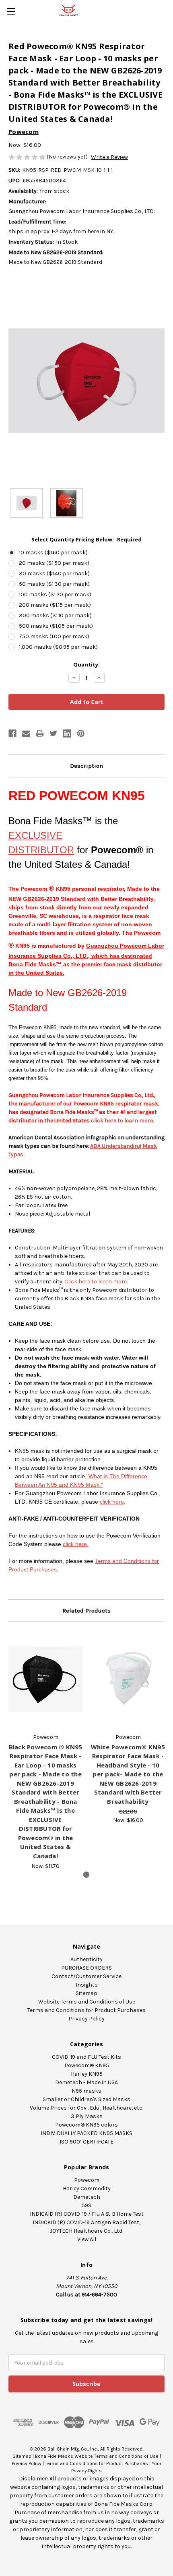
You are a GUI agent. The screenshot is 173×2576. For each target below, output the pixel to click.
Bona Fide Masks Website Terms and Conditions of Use (97, 2456)
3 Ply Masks (87, 2116)
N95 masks (86, 2091)
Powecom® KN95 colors (86, 2125)
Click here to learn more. (96, 1282)
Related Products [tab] (86, 1611)
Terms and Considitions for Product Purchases (97, 2463)
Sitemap (86, 1993)
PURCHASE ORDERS (86, 1968)
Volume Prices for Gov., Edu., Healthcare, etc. (86, 2108)
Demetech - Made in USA (86, 2082)
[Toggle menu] (11, 11)
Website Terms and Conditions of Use (87, 2002)
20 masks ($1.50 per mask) (54, 563)
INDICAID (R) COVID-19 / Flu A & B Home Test (87, 2214)
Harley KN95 (87, 2074)
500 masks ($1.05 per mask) (56, 626)
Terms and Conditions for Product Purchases (86, 2010)
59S (86, 2205)
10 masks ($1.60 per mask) (53, 553)
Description (86, 766)
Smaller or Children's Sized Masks (86, 2099)
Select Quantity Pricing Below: (86, 539)
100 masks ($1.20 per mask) (55, 594)
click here (112, 1502)
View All (87, 2239)
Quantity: (86, 664)
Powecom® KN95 (87, 2065)
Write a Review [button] (109, 157)
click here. (76, 1544)
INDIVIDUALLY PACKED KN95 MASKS (86, 2133)
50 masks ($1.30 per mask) (54, 584)
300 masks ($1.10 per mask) (55, 615)
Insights (87, 1985)
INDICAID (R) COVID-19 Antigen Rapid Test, (86, 2222)
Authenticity (86, 1959)
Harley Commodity (87, 2188)
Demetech (87, 2197)
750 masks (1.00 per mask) (54, 636)
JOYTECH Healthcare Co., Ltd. (86, 2231)
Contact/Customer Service (86, 1976)
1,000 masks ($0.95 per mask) (58, 647)
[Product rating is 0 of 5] (28, 157)
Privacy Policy (86, 2019)
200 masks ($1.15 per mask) (55, 605)
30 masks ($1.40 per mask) (54, 573)
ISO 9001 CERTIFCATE (86, 2142)
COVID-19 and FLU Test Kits (86, 2057)
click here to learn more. (122, 1121)
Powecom (87, 2180)
